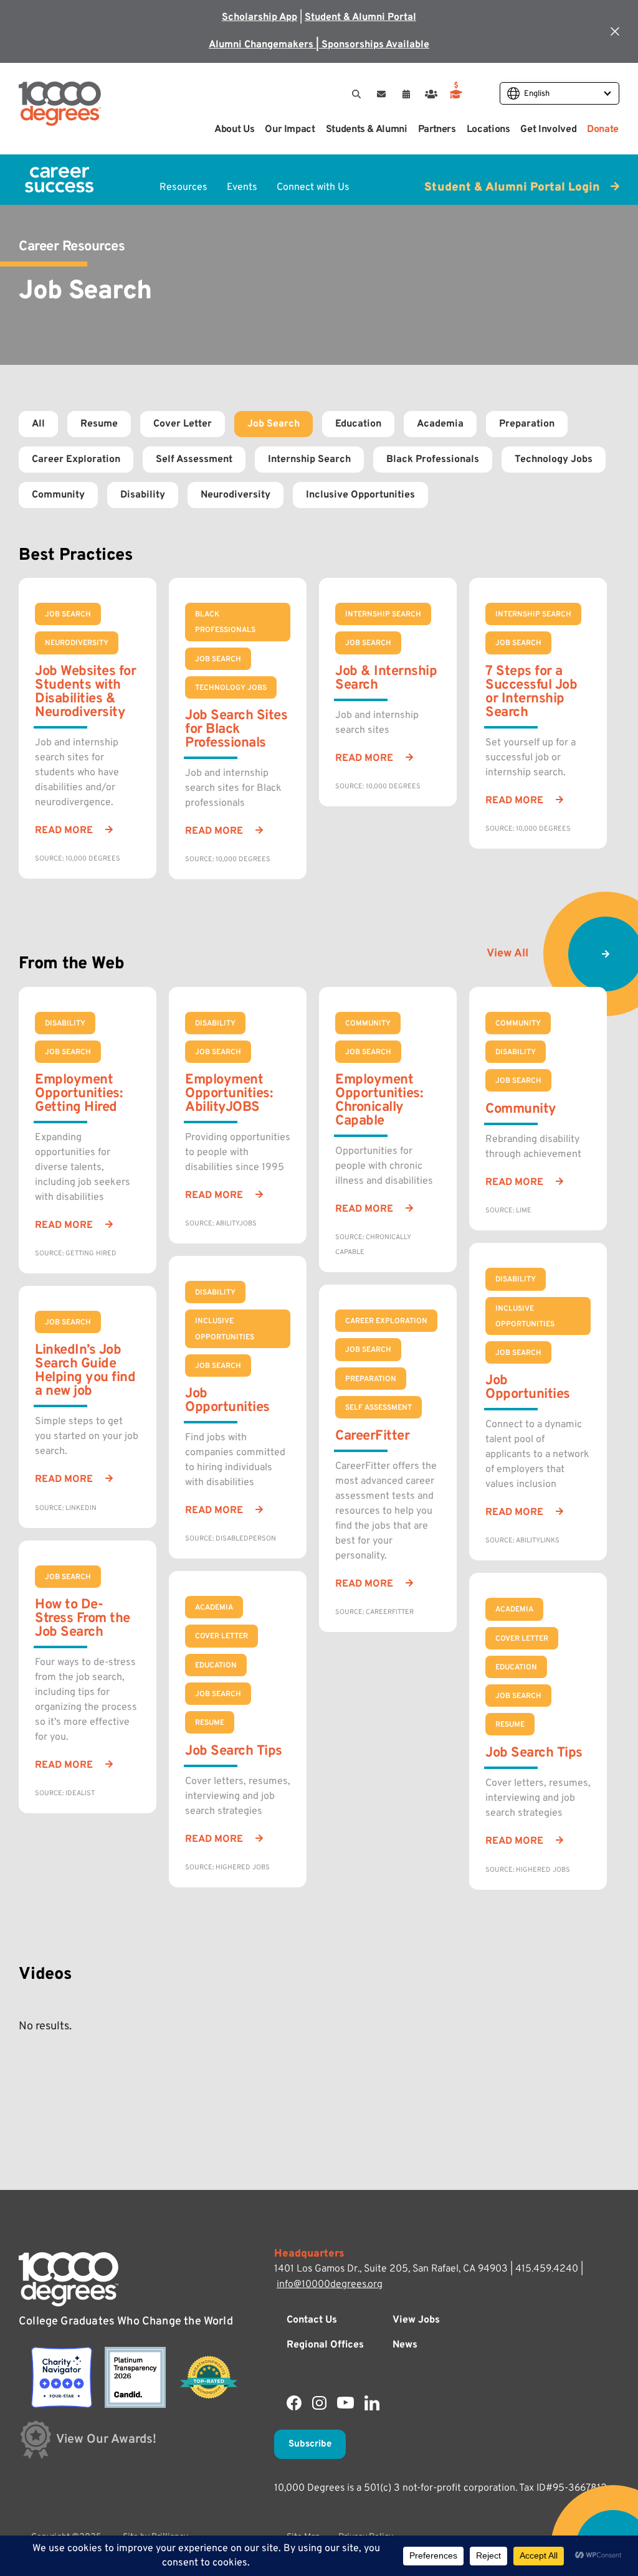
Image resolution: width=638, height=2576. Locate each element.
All (38, 424)
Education (358, 424)
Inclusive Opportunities (360, 495)
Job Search (274, 424)
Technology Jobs (554, 460)
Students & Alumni (367, 130)
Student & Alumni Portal (360, 17)
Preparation (527, 424)
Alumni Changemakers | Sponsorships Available (319, 45)
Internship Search (309, 460)
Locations (488, 130)
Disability (143, 495)
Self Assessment (194, 460)
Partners (437, 130)
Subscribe (310, 2444)
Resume (99, 424)
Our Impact (290, 130)
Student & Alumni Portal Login (514, 187)
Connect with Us (313, 187)
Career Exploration (76, 460)
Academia (440, 424)
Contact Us (312, 2320)
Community (58, 495)
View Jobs (416, 2320)
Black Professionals (433, 460)
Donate (603, 130)
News (405, 2345)
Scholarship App (259, 17)
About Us (234, 130)
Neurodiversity (236, 495)
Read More (64, 831)
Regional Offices (325, 2345)
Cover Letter (183, 424)
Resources (183, 187)
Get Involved (548, 130)
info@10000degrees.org (330, 2285)
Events (242, 187)
